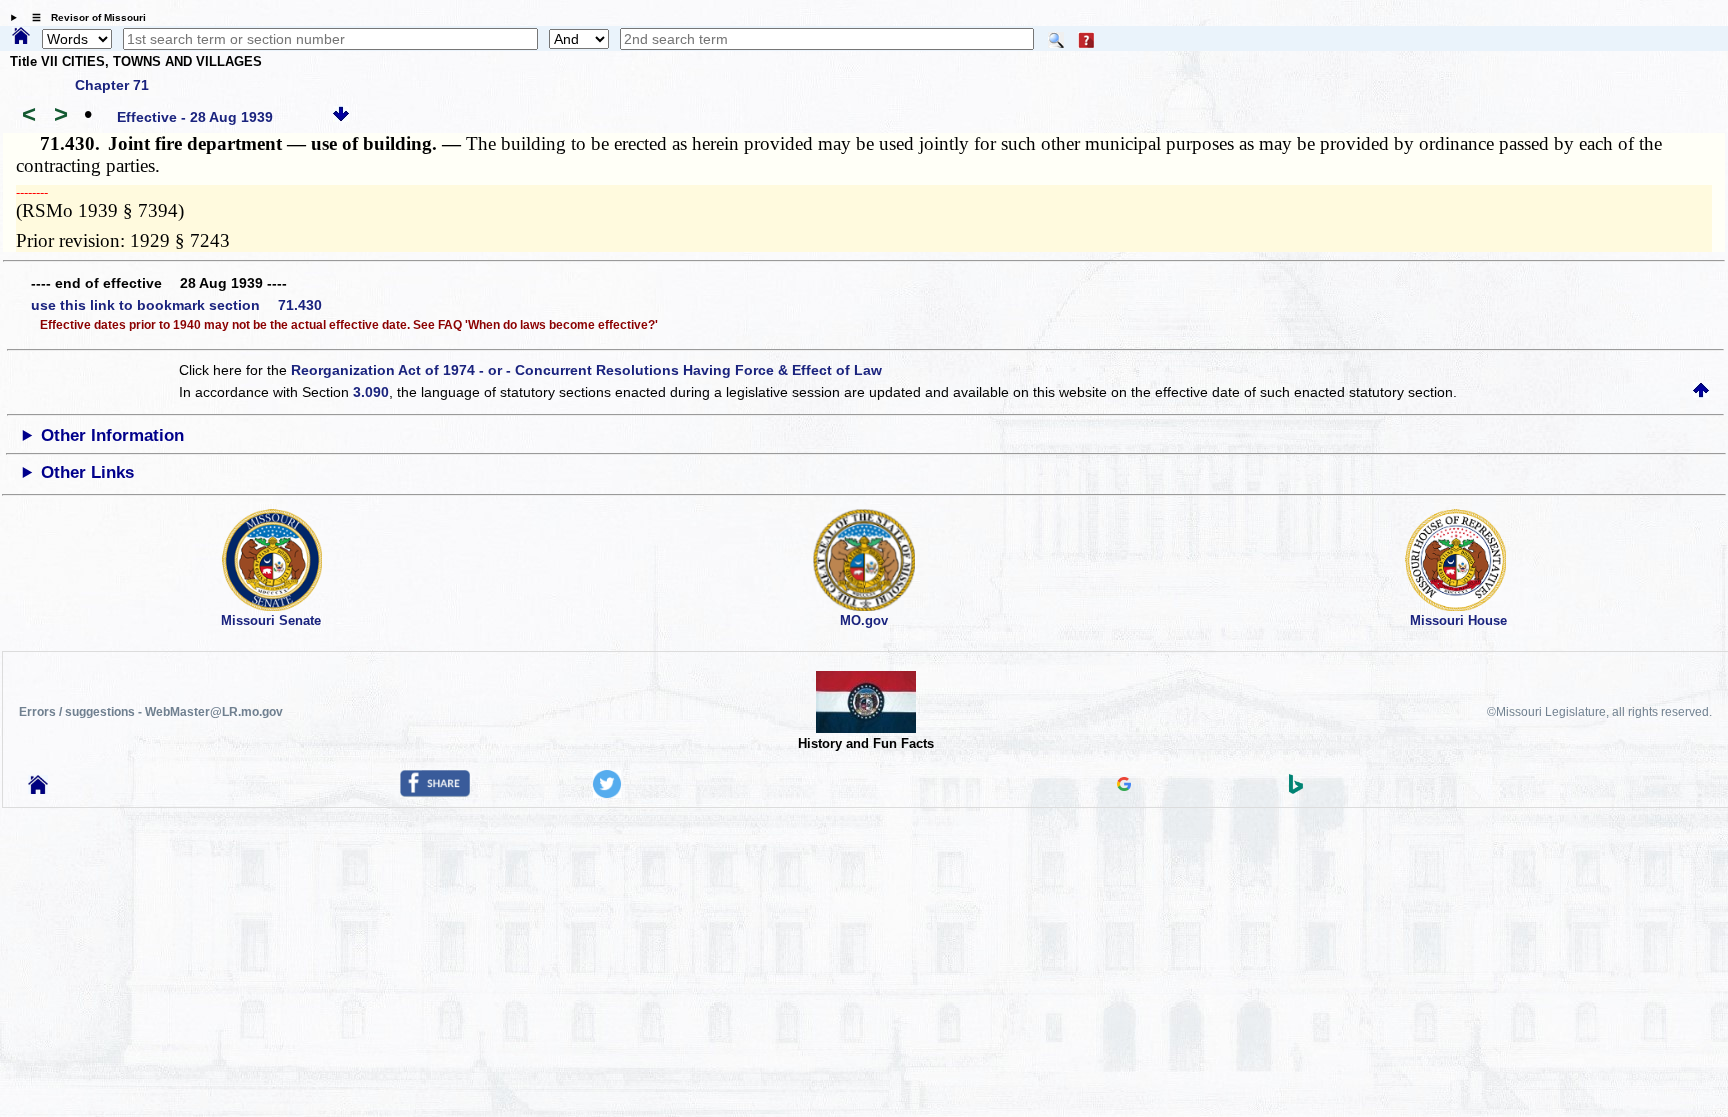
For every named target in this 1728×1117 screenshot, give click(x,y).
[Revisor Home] (38, 789)
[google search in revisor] (1124, 786)
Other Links (87, 472)
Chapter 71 (112, 85)
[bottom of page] (341, 117)
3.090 (371, 392)
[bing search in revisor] (1296, 789)
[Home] (21, 37)
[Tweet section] (607, 793)
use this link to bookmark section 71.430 (176, 305)
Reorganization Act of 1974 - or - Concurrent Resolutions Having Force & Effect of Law (586, 370)
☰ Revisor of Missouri (84, 17)
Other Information (112, 435)
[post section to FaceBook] (435, 792)
